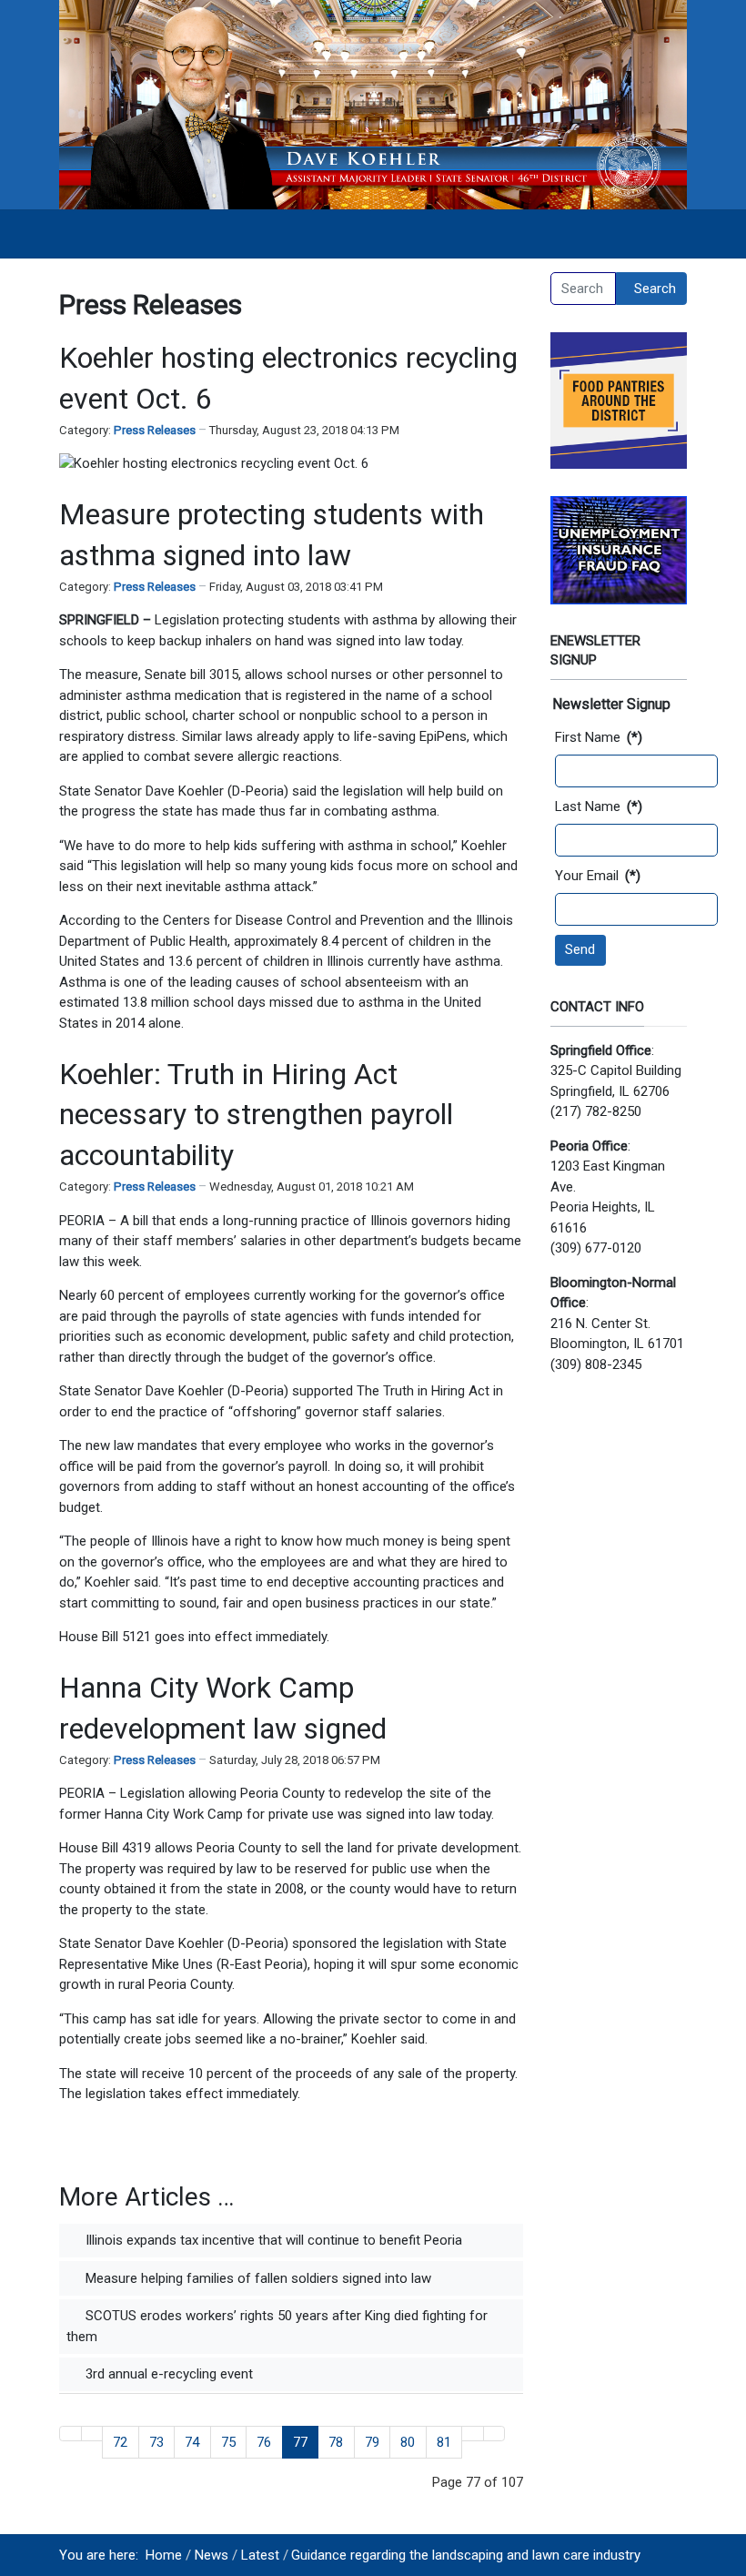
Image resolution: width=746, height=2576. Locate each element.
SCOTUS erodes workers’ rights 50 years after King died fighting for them (277, 2326)
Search (655, 289)
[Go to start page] (71, 2434)
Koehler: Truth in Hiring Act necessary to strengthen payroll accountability (256, 1115)
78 (336, 2442)
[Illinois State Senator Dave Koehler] (373, 104)
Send (580, 949)
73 (156, 2442)
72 (120, 2442)
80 (408, 2442)
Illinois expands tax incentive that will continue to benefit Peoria (272, 2240)
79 (372, 2442)
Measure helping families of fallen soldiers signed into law (257, 2278)
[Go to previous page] (92, 2434)
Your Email (598, 876)
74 (192, 2442)
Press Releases (155, 430)
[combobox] (583, 289)
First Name (599, 737)
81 (444, 2442)
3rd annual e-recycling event (167, 2374)
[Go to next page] (473, 2434)
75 (228, 2442)
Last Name (599, 806)
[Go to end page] (494, 2434)
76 (264, 2442)
